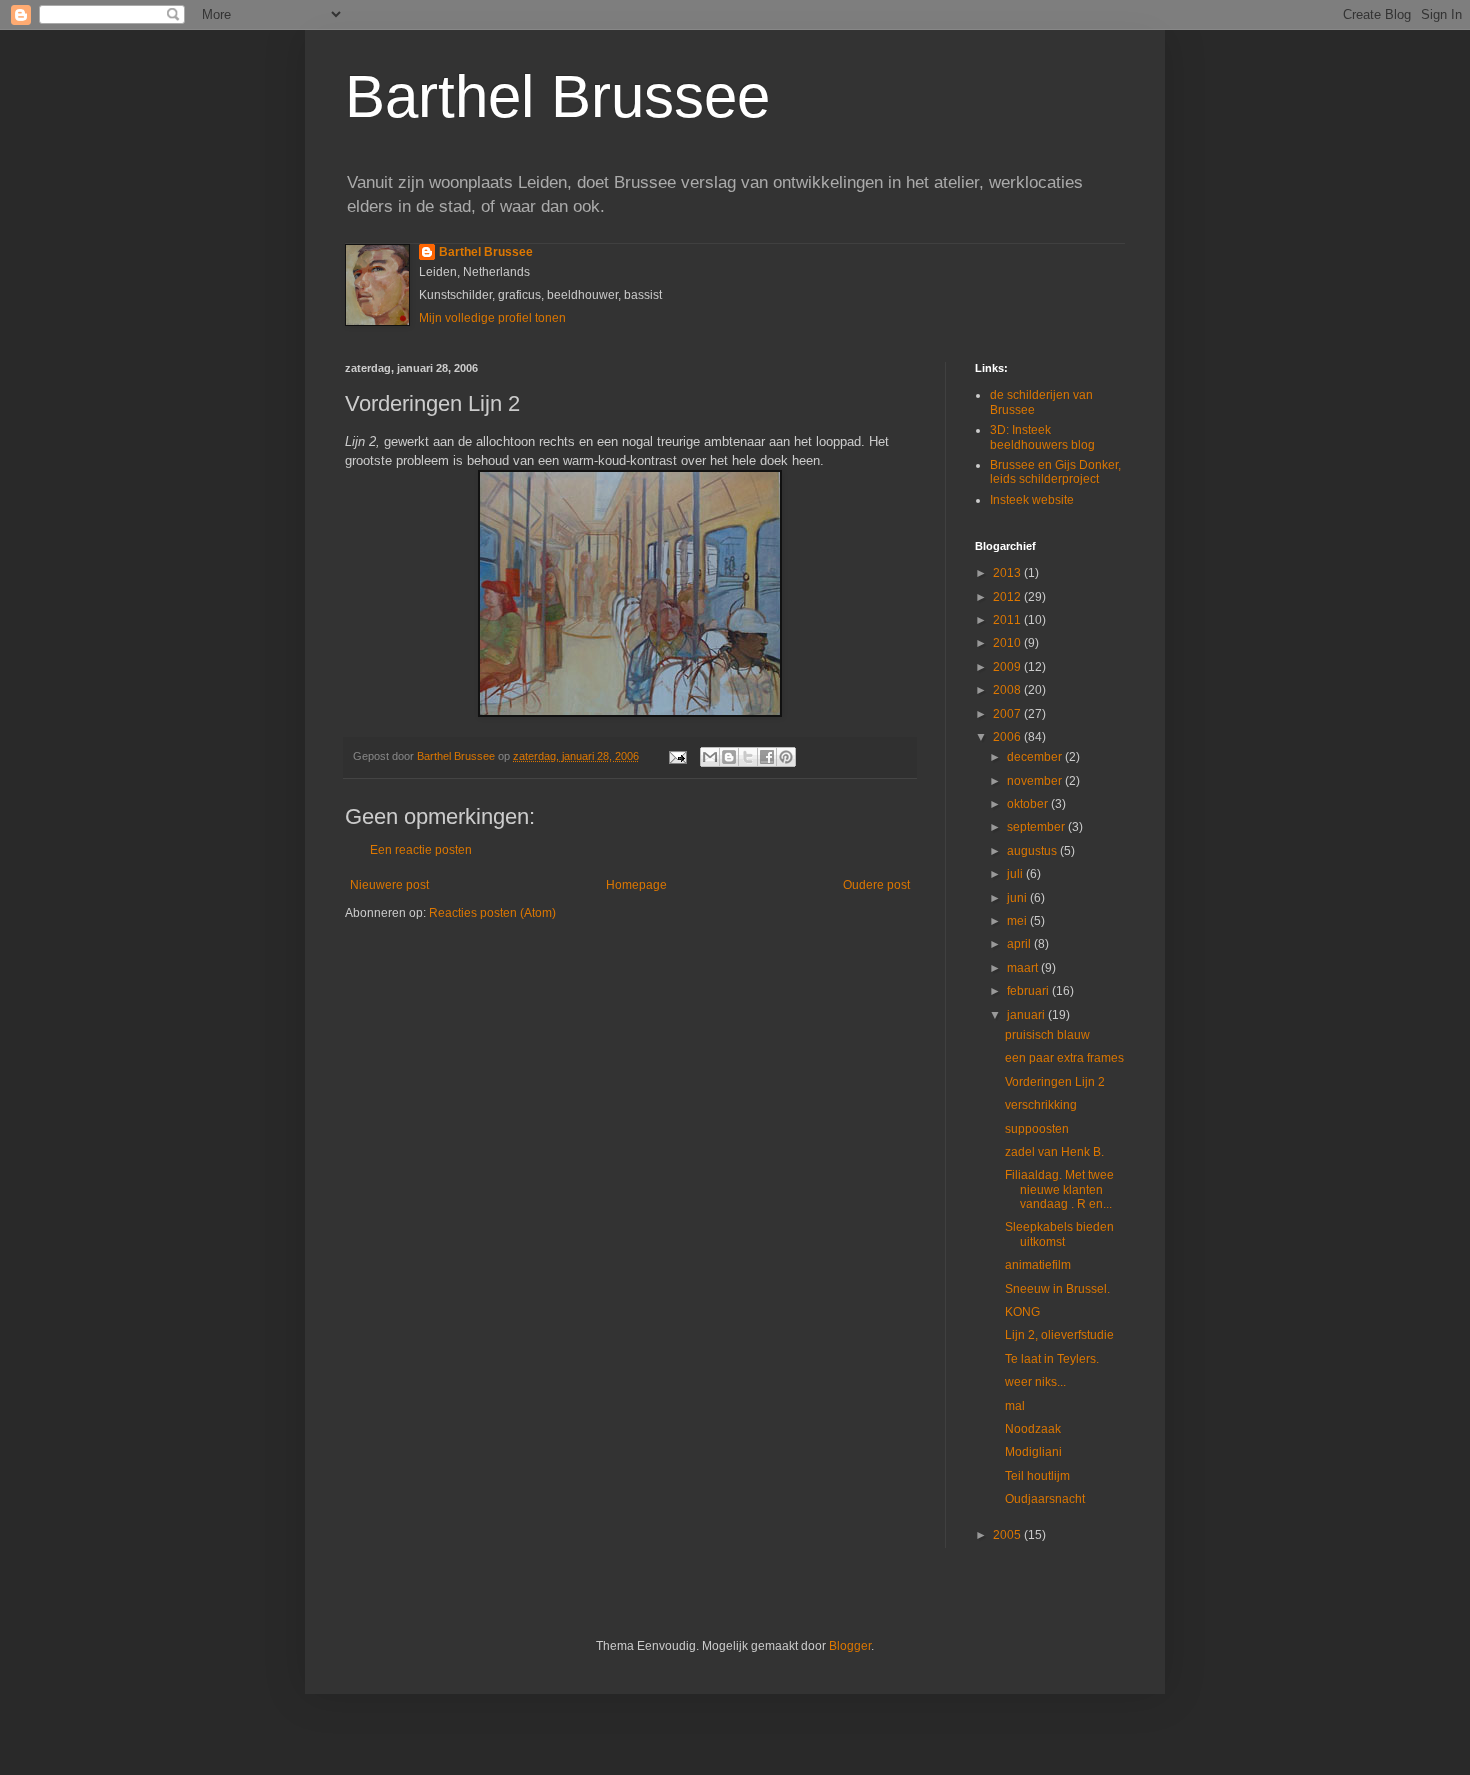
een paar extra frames (1064, 1058)
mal (1015, 1406)
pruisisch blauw (1047, 1035)
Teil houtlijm (1037, 1476)
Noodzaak (1033, 1429)
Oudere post (876, 885)
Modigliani (1033, 1452)
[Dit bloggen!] (729, 757)
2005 (1008, 1535)
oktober (1029, 804)
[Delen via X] (748, 757)
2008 (1008, 690)
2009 (1008, 667)
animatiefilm (1038, 1265)
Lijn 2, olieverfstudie (1059, 1335)
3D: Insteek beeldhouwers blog (1042, 437)
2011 (1008, 620)
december (1036, 757)
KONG (1022, 1312)
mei (1018, 921)
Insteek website (1032, 500)
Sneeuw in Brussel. (1057, 1289)
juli (1016, 874)
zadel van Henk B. (1054, 1152)
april (1020, 944)
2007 (1008, 714)
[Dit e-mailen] (710, 757)
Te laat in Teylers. (1052, 1359)
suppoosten (1037, 1129)
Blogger (850, 1646)
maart (1024, 968)
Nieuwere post (389, 885)
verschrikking (1041, 1105)
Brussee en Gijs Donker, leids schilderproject (1055, 472)
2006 (1008, 737)
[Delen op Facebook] (767, 757)
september (1037, 827)
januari (1027, 1015)
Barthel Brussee (557, 96)
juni (1018, 898)
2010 (1008, 643)
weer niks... (1035, 1382)
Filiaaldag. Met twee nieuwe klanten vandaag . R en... (1059, 1189)
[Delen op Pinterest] (786, 757)
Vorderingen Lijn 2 (1055, 1082)
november (1036, 781)
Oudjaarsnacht (1045, 1499)
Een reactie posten (421, 850)
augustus (1033, 851)
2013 (1008, 573)
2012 (1008, 597)
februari (1029, 991)
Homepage (636, 885)
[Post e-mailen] (677, 756)
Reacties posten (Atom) (492, 913)
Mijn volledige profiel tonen (492, 318)
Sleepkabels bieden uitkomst (1059, 1234)
